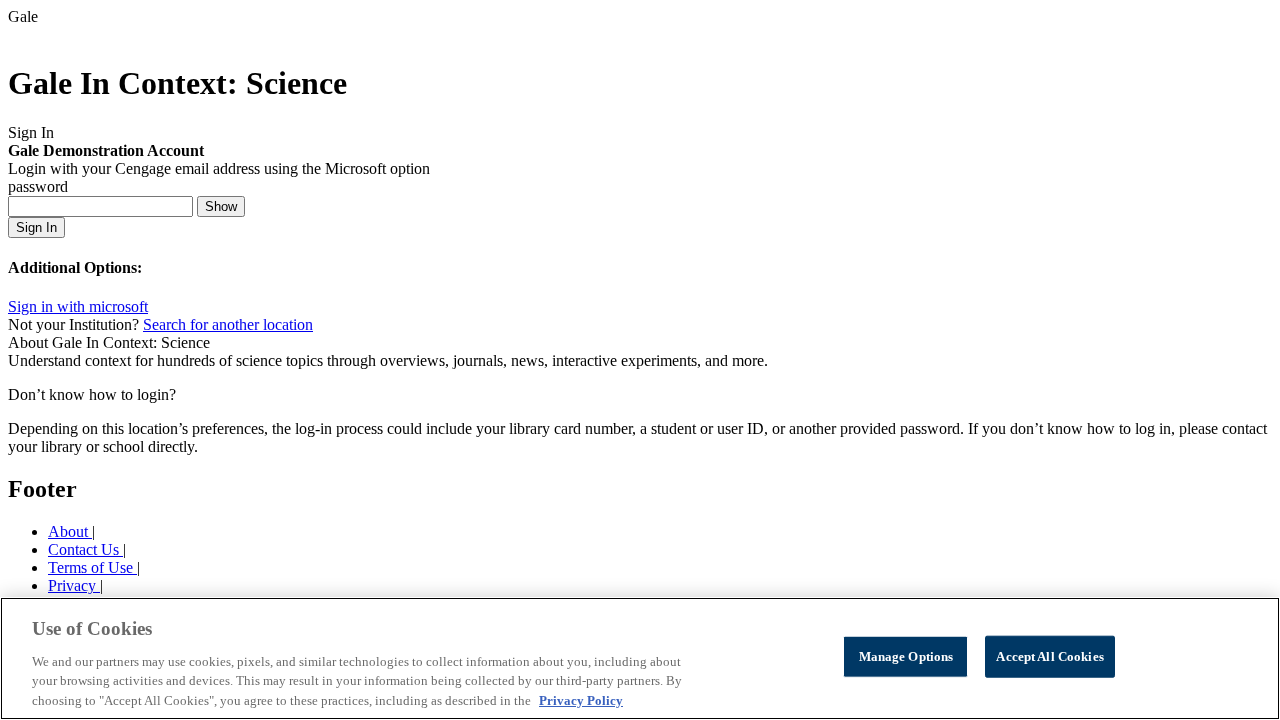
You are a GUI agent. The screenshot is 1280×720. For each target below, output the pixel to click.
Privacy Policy (581, 699)
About (70, 531)
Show (221, 206)
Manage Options (906, 656)
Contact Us (85, 549)
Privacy (74, 585)
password (38, 186)
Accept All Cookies (1049, 656)
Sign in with (78, 306)
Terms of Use (92, 567)
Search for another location (228, 324)
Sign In (36, 227)
